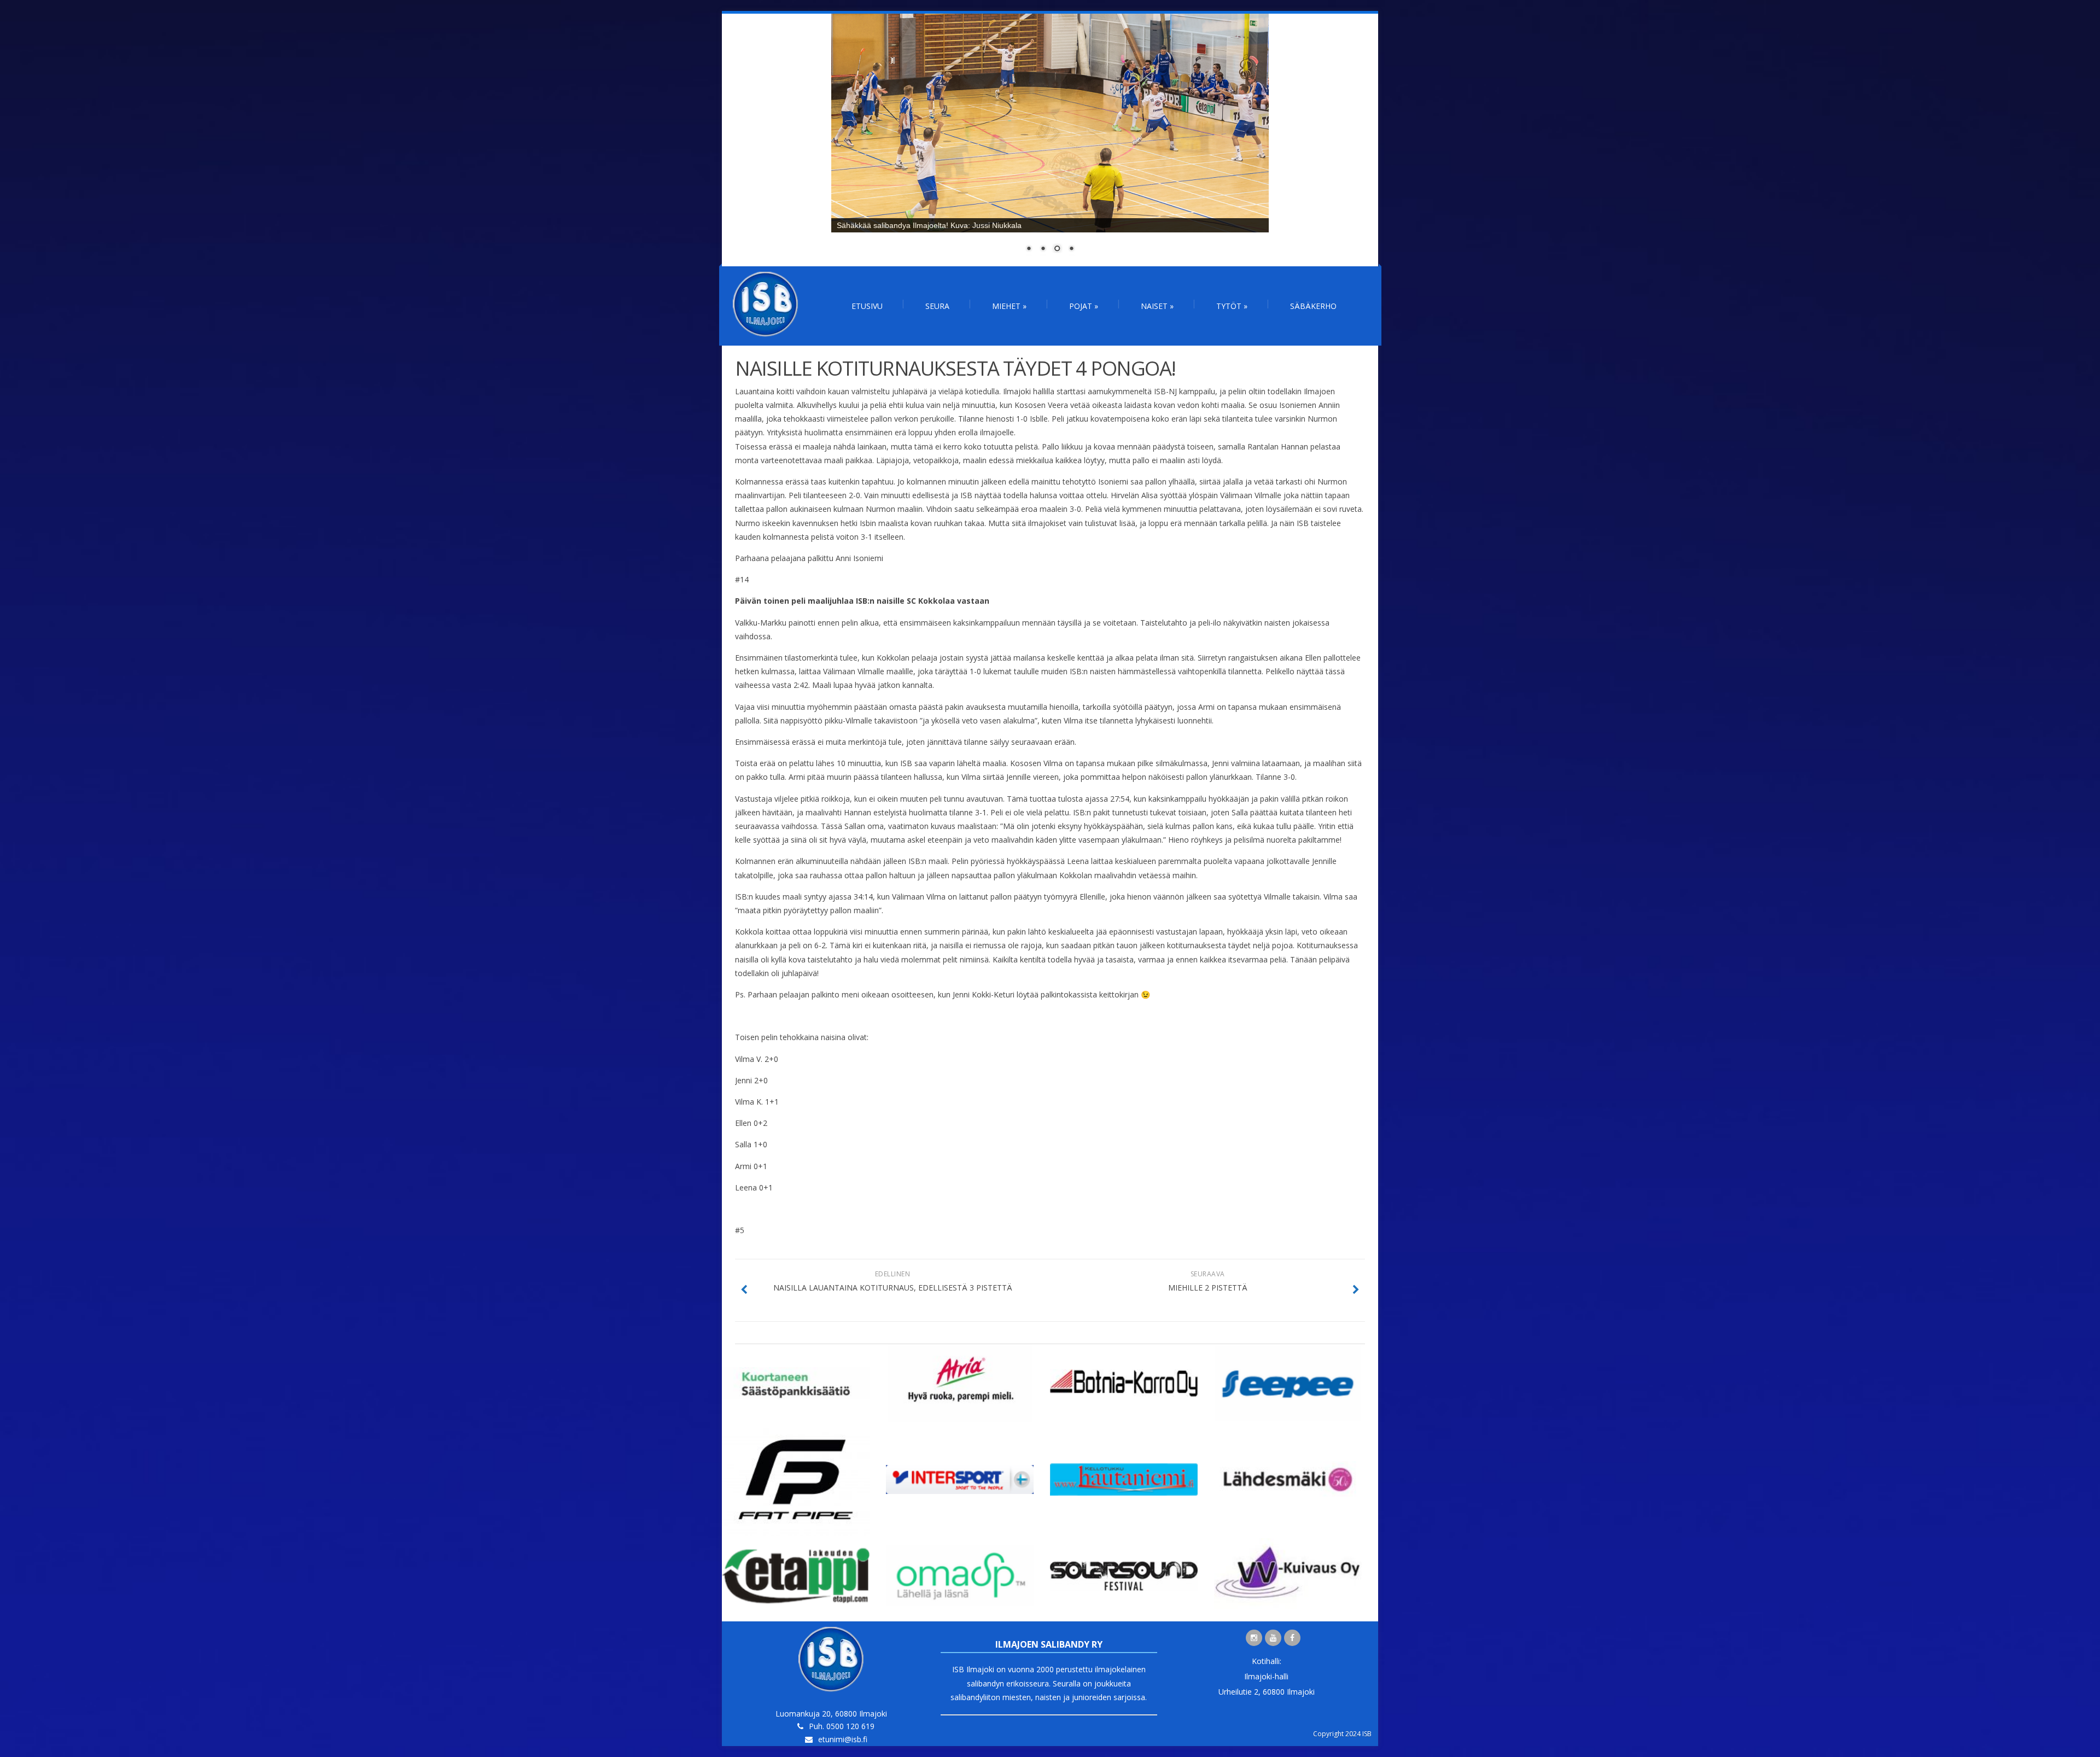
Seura (937, 306)
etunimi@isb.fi (843, 1739)
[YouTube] (1273, 1638)
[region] (1050, 140)
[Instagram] (1254, 1638)
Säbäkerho (1313, 306)
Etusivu (867, 306)
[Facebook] (1292, 1638)
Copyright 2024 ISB (1342, 1734)
